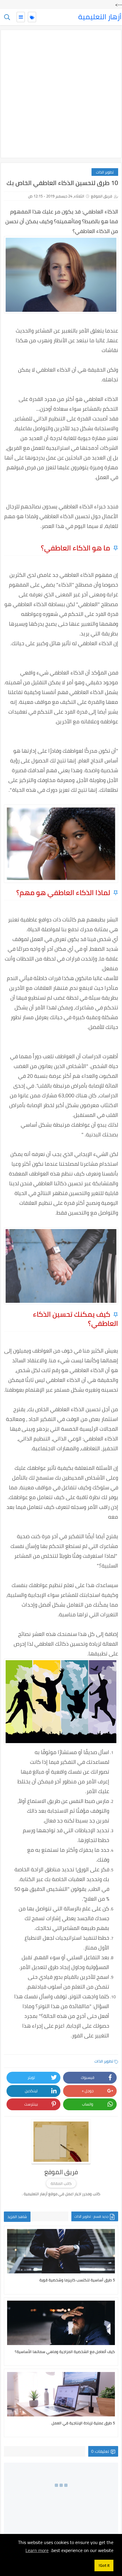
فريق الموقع (102, 196)
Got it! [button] (104, 2565)
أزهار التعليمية (100, 17)
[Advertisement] (61, 94)
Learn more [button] (37, 2550)
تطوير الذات (105, 172)
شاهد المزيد (17, 2217)
